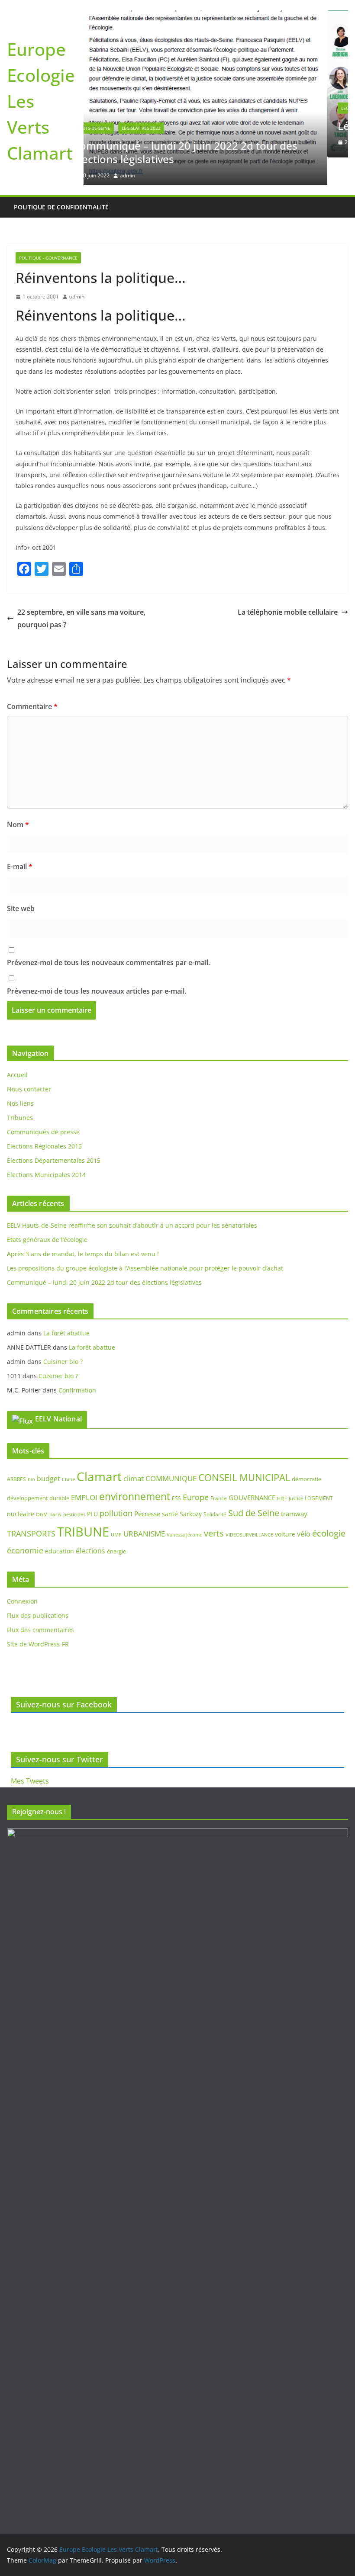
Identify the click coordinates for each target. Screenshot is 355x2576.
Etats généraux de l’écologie (47, 1212)
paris (55, 1487)
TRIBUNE (83, 1505)
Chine (68, 1452)
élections (90, 1524)
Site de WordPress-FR (38, 1617)
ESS (176, 1471)
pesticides (74, 1487)
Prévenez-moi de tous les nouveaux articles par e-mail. (97, 964)
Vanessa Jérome (184, 1508)
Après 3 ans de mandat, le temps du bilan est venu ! (83, 1227)
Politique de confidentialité (61, 180)
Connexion (22, 1574)
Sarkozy (191, 1487)
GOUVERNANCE (252, 1470)
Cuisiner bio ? (63, 1334)
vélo (304, 1507)
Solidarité (215, 1487)
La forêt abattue (66, 1306)
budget (48, 1451)
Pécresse (147, 1486)
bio (31, 1452)
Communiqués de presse (43, 1105)
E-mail (20, 839)
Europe (196, 1469)
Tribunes (20, 1090)
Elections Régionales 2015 (44, 1119)
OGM (42, 1487)
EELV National (58, 1392)
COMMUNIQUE (171, 1451)
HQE (282, 1471)
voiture (285, 1507)
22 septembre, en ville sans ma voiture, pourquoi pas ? (81, 591)
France (219, 1471)
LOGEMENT (319, 1471)
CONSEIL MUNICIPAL (244, 1450)
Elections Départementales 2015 (54, 1133)
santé (170, 1487)
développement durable (38, 1470)
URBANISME (144, 1506)
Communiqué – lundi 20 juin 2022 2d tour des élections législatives (104, 1255)
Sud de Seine (254, 1486)
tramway (294, 1486)
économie (25, 1523)
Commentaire (32, 679)
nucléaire (21, 1487)
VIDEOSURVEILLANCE (249, 1507)
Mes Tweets (30, 1781)
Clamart (99, 1449)
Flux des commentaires (40, 1602)
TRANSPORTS (31, 1506)
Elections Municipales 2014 (46, 1147)
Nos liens (20, 1076)
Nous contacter (29, 1062)
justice (296, 1471)
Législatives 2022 (127, 108)
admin (158, 142)
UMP (116, 1508)
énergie (116, 1524)
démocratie (307, 1451)
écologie (329, 1506)
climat (134, 1451)
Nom (18, 797)
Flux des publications (38, 1588)
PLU (92, 1487)
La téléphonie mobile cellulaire (288, 585)
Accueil (17, 1047)
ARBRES (16, 1452)
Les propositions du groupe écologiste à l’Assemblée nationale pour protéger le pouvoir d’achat (145, 1241)
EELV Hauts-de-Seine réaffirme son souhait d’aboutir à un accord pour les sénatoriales (132, 1198)
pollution (116, 1486)
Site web (21, 881)
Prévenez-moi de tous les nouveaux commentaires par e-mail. (108, 935)
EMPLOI (84, 1470)
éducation (60, 1524)
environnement (135, 1469)
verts (214, 1506)
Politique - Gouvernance (187, 108)
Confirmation (77, 1363)
